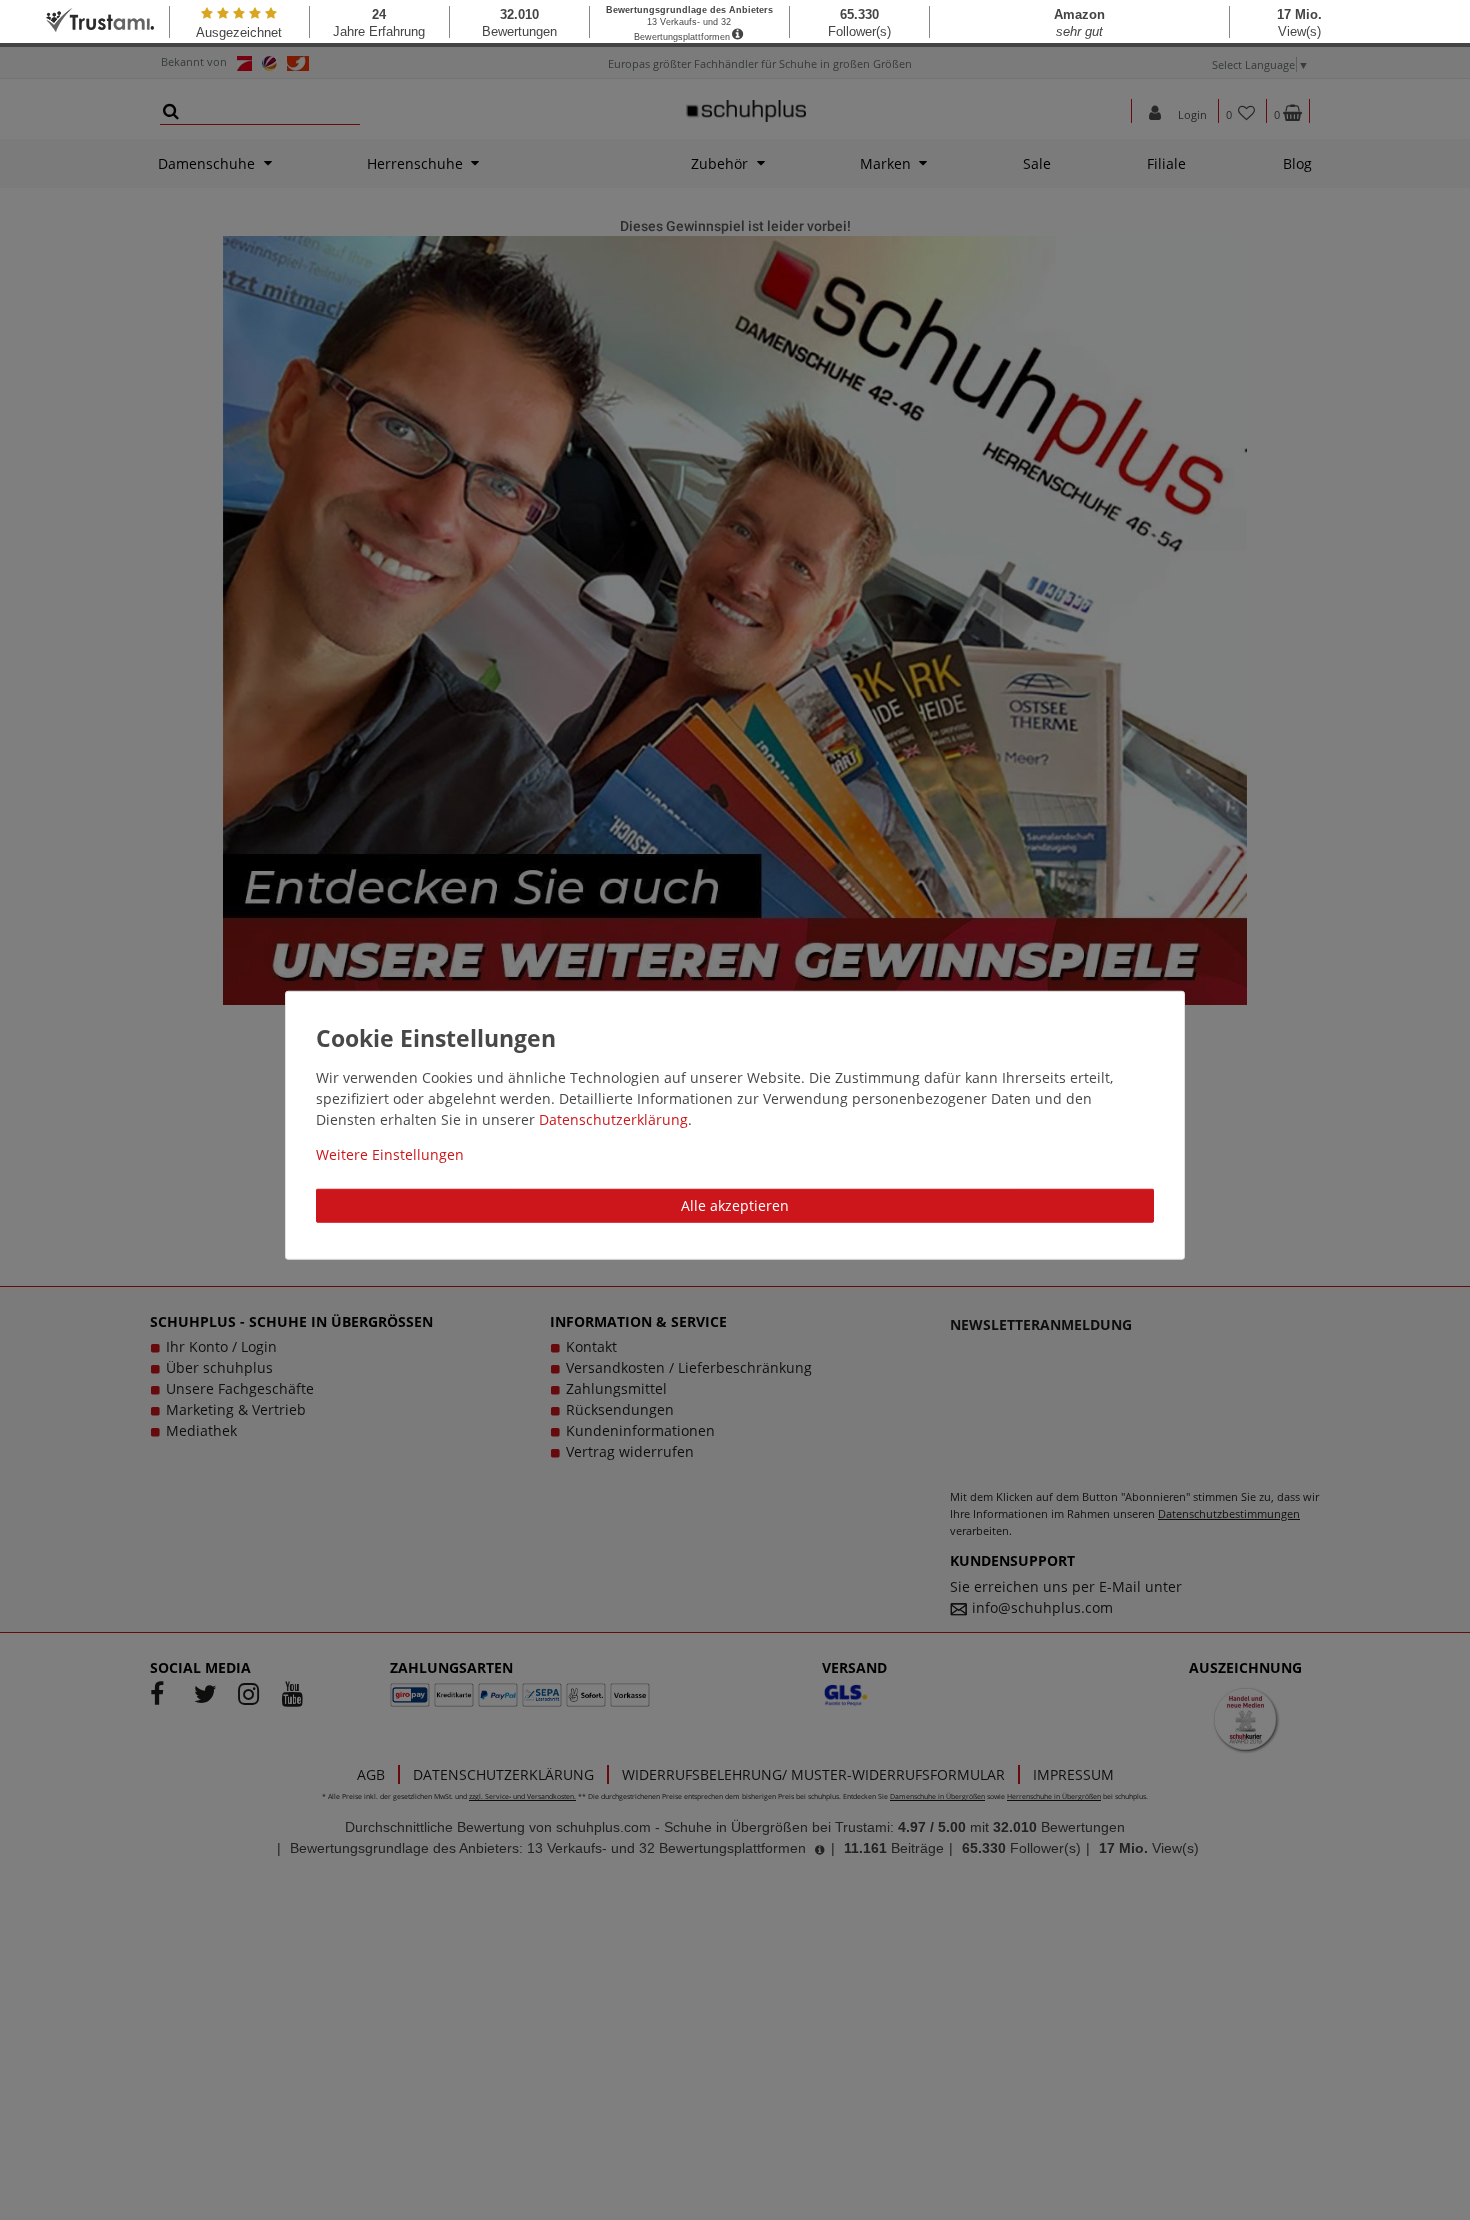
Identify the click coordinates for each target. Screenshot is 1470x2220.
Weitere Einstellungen (390, 1154)
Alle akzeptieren (735, 1205)
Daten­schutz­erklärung (613, 1119)
